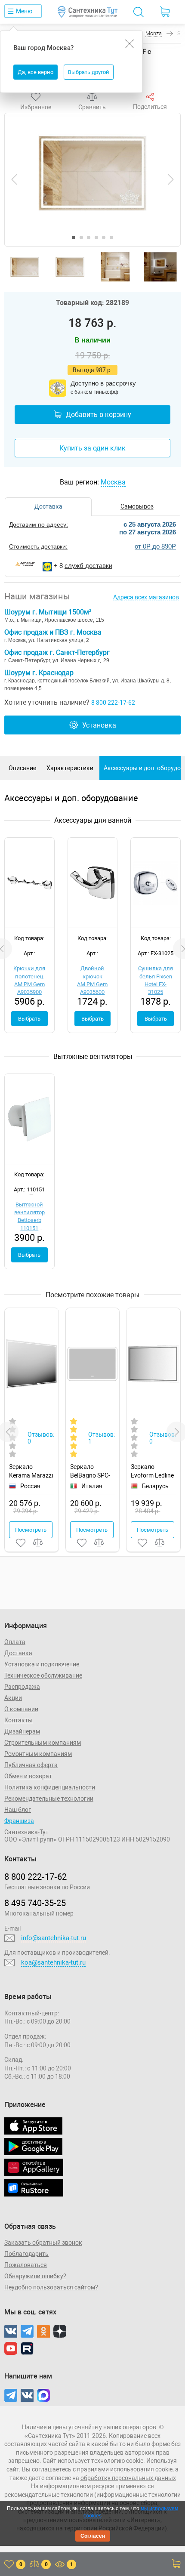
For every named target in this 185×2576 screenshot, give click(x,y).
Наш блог (18, 1810)
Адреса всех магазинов (146, 597)
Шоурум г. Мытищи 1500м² (48, 612)
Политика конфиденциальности (50, 1787)
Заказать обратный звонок (43, 2243)
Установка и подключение (42, 1664)
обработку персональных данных (128, 2478)
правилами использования (116, 2469)
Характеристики (70, 768)
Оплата (15, 1642)
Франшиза (19, 1821)
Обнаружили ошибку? (35, 2276)
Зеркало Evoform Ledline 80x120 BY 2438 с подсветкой (153, 1471)
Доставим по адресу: (39, 524)
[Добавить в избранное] (21, 1543)
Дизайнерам (22, 1731)
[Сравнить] (92, 97)
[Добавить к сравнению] (38, 1543)
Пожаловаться (26, 2265)
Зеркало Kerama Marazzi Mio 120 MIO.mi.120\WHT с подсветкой (32, 1471)
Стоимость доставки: (38, 546)
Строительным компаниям (43, 1743)
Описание (22, 768)
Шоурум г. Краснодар (39, 673)
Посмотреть (31, 1530)
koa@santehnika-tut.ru (53, 1962)
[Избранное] (36, 97)
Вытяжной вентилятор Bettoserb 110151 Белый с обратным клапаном (29, 1228)
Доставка (18, 1653)
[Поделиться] (150, 97)
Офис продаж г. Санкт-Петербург (57, 652)
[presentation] (14, 179)
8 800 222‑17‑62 (35, 1877)
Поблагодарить (26, 2254)
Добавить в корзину (99, 415)
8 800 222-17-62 (113, 703)
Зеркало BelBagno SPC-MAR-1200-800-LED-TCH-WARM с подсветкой (92, 1471)
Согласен (93, 2536)
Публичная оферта (31, 1765)
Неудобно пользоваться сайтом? (51, 2287)
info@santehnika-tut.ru (54, 1938)
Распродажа (22, 1687)
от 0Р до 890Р (155, 546)
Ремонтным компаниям (38, 1754)
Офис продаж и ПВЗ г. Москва (53, 632)
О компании (21, 1709)
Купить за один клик (92, 448)
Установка (99, 725)
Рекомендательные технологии (49, 1799)
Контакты (18, 1720)
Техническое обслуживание (43, 1675)
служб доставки (88, 566)
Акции (13, 1698)
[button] (74, 238)
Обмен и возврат (28, 1776)
